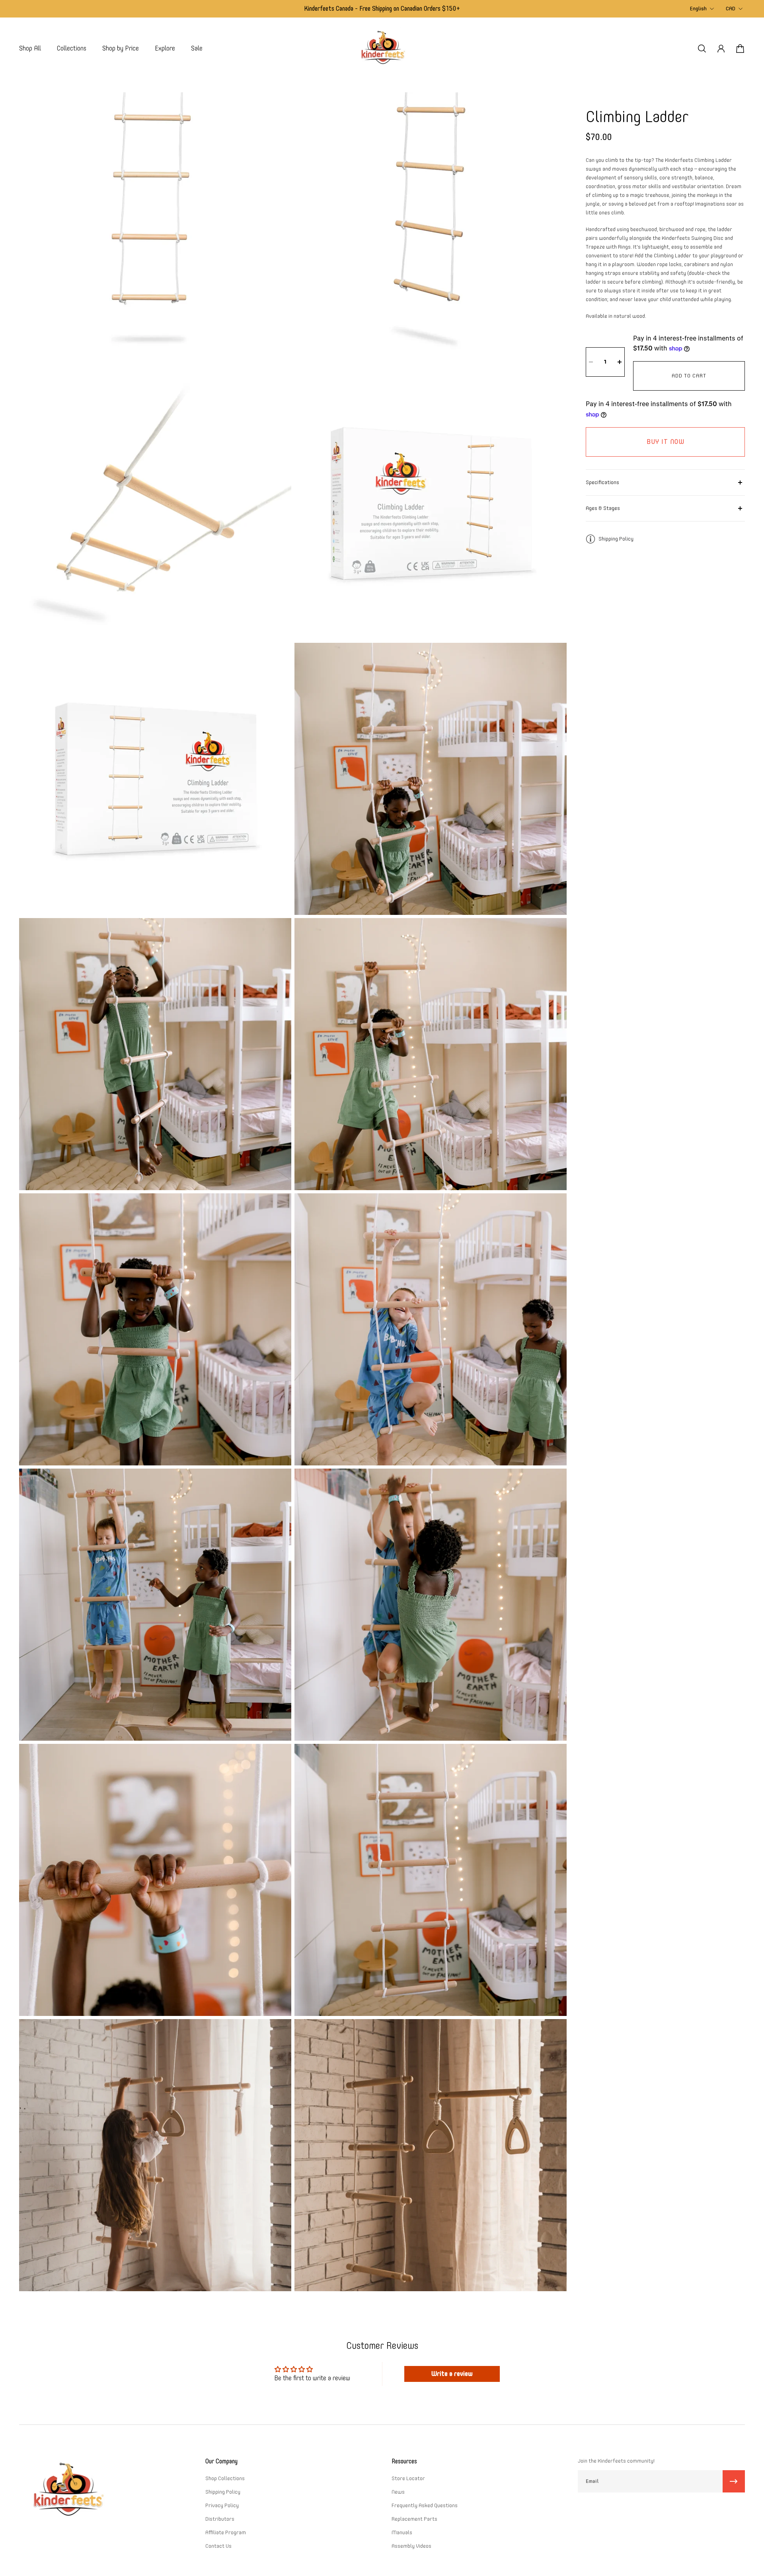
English (698, 9)
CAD (731, 9)
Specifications (602, 482)
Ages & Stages (603, 508)
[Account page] (721, 49)
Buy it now (666, 442)
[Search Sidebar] (702, 49)
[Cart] (740, 49)
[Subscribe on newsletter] (734, 2481)
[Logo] (382, 48)
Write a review (452, 2374)
